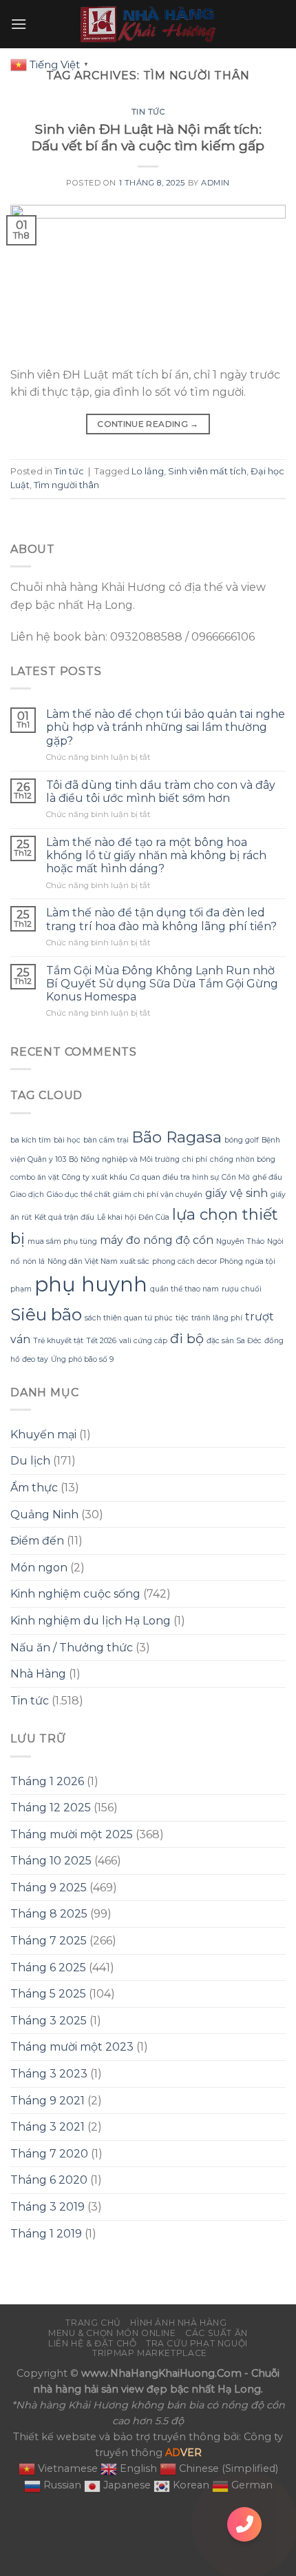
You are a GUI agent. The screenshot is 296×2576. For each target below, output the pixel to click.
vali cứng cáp (143, 1341)
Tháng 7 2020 (49, 2154)
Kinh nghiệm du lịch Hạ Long (91, 1621)
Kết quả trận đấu (64, 1217)
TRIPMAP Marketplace (150, 2353)
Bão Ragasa (177, 1137)
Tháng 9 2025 (49, 1888)
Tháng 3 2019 (47, 2207)
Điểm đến (37, 1541)
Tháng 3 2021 (47, 2127)
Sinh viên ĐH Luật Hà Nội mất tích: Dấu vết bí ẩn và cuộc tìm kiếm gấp (148, 138)
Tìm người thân (66, 485)
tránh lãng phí (217, 1318)
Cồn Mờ (236, 1177)
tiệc (182, 1318)
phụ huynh (91, 1284)
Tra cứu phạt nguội (197, 2343)
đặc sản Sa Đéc (234, 1341)
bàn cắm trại (106, 1140)
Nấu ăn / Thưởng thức (72, 1648)
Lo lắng (148, 471)
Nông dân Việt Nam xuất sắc (98, 1261)
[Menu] (19, 24)
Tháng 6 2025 (48, 1968)
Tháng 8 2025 (49, 1914)
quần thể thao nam (184, 1289)
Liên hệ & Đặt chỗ (92, 2343)
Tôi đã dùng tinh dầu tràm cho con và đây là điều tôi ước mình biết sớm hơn (161, 792)
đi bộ (187, 1338)
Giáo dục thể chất (78, 1195)
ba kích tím (31, 1140)
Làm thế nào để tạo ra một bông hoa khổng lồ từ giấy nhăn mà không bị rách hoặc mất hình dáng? (156, 855)
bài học (67, 1140)
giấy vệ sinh (236, 1193)
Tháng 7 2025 (49, 1941)
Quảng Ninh (44, 1515)
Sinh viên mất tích (207, 471)
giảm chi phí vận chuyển (158, 1195)
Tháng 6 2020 (49, 2180)
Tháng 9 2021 (47, 2101)
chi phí (195, 1159)
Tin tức (148, 112)
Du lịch (30, 1461)
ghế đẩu (267, 1177)
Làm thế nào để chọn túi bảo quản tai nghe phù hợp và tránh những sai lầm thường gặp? (166, 727)
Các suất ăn (216, 2333)
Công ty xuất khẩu (95, 1177)
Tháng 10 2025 (51, 1861)
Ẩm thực (34, 1488)
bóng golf (242, 1140)
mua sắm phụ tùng (62, 1241)
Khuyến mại (43, 1435)
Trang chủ (93, 2323)
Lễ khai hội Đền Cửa (133, 1217)
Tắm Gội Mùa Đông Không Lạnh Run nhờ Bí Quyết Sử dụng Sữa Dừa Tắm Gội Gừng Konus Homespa (162, 984)
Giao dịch (27, 1195)
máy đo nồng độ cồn (157, 1240)
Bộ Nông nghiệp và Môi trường (124, 1159)
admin (215, 183)
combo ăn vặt (35, 1177)
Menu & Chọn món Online (112, 2333)
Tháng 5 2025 (48, 1994)
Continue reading (148, 424)
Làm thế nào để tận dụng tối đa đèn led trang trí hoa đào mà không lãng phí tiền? (161, 919)
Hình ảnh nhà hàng (178, 2323)
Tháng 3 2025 (49, 2021)
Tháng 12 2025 (51, 1808)
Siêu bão (46, 1314)
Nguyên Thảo (240, 1241)
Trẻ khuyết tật (58, 1341)
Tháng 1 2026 (47, 1781)
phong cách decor (184, 1261)
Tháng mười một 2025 (72, 1834)
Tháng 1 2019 (46, 2234)
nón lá (34, 1261)
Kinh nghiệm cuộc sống (75, 1594)
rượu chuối (242, 1289)
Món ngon (39, 1568)
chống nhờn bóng (243, 1159)
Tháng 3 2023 (49, 2074)
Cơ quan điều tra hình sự (175, 1177)
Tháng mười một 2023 (72, 2047)
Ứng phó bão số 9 (82, 1359)
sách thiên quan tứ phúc (129, 1318)
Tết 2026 (101, 1341)
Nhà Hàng (38, 1674)
